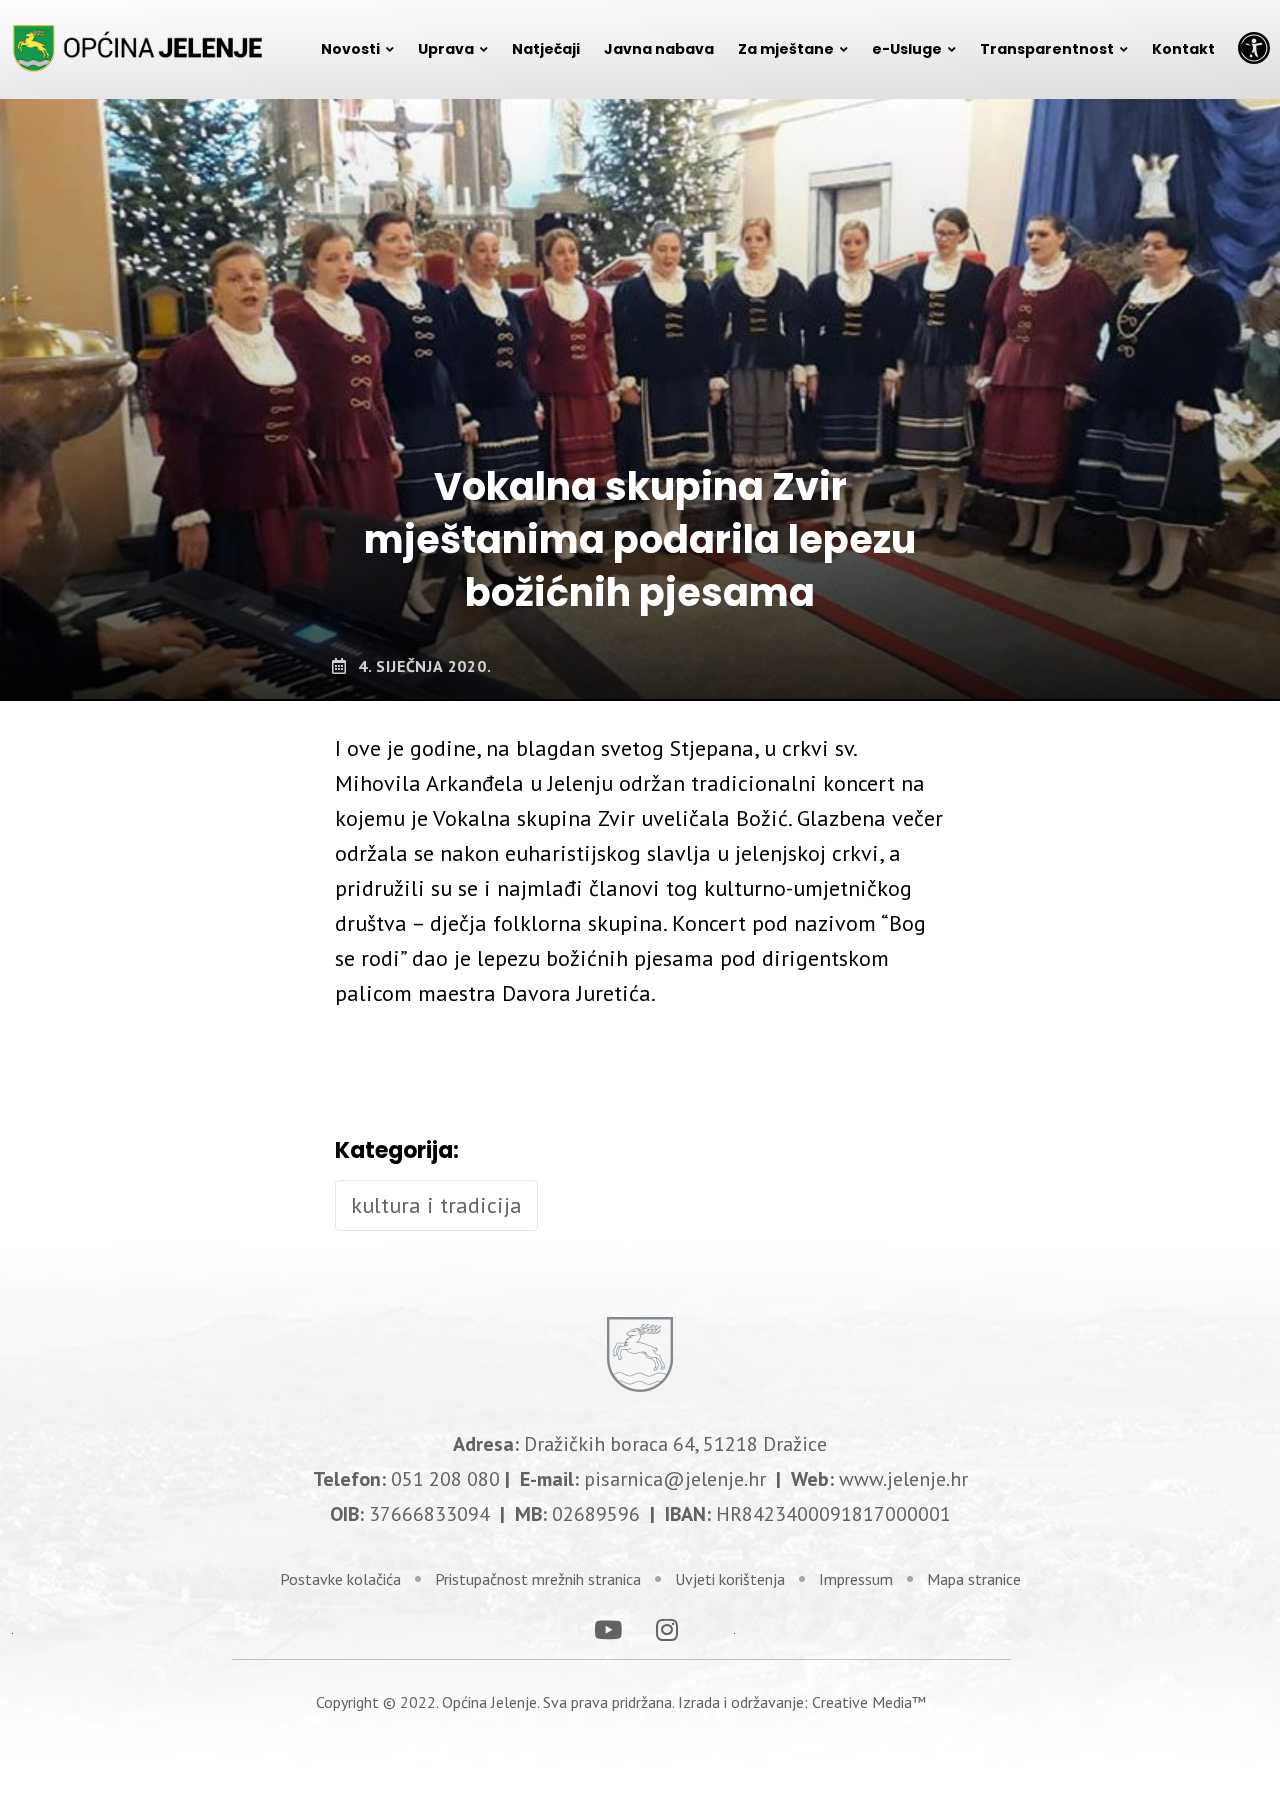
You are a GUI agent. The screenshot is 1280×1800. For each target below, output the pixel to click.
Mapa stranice (974, 1579)
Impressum (856, 1579)
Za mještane (786, 49)
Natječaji (546, 49)
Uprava (446, 49)
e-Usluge (907, 49)
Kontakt (1183, 49)
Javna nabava (659, 49)
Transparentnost (1047, 49)
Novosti (350, 49)
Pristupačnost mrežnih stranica (538, 1579)
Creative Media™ (869, 1702)
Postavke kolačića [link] (340, 1579)
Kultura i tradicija (436, 1205)
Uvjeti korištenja (730, 1579)
